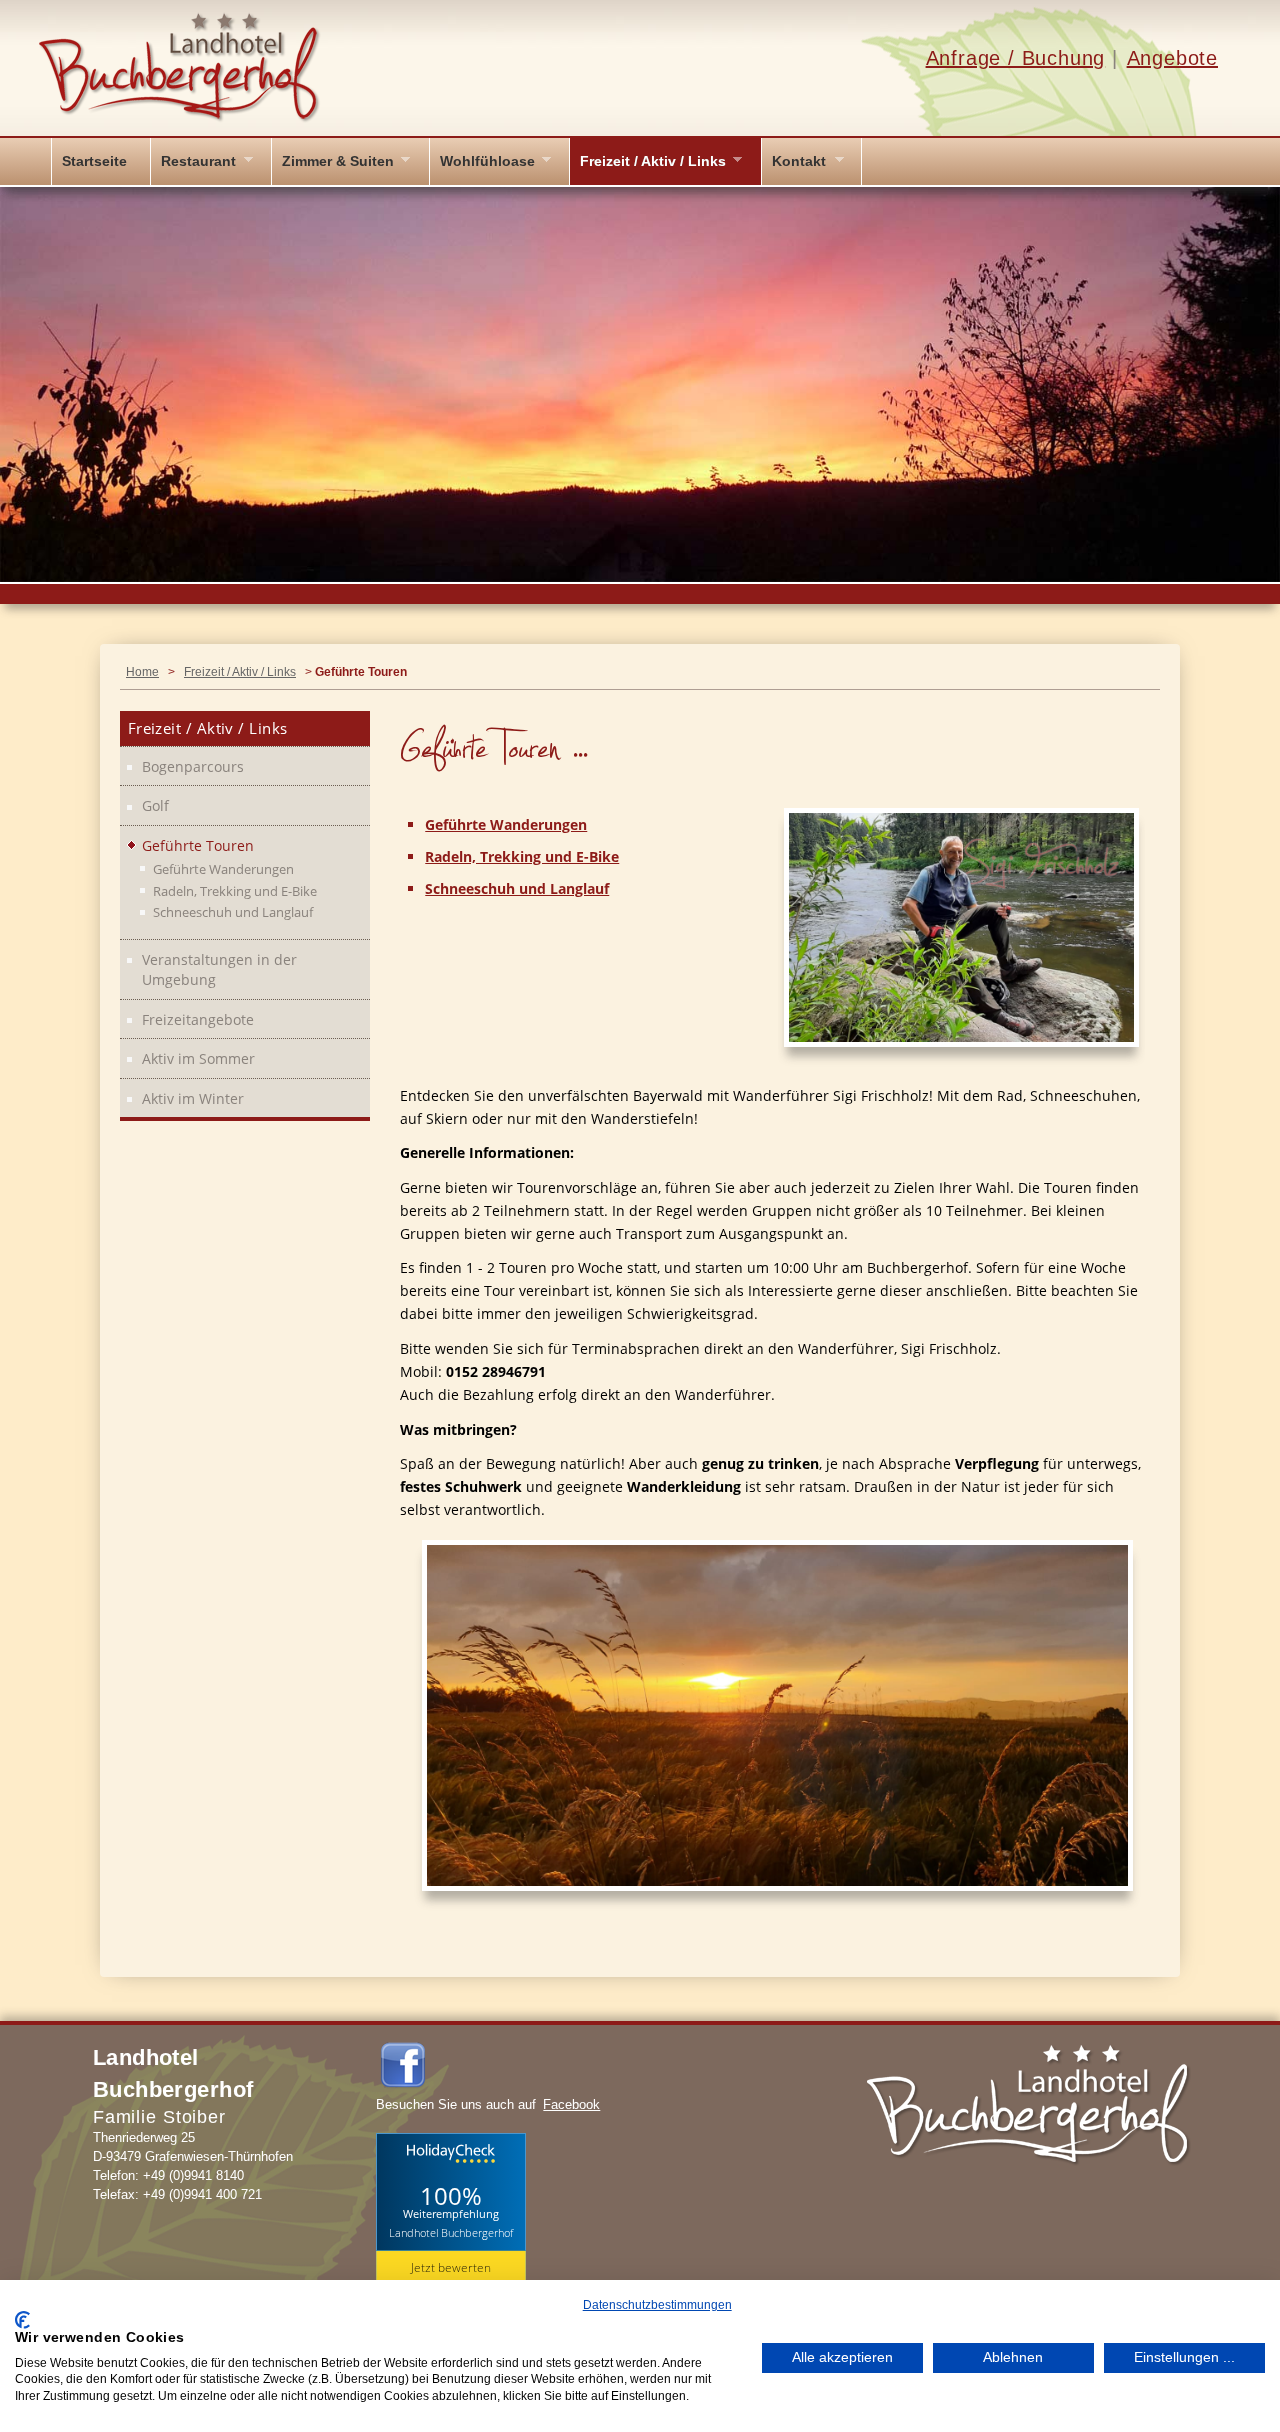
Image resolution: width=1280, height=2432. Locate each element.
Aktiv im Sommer (198, 1058)
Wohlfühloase (487, 161)
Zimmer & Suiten (338, 161)
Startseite (94, 161)
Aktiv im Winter (193, 1098)
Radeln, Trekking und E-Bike (522, 857)
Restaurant (198, 161)
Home (142, 672)
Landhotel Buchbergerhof (451, 2232)
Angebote (1172, 58)
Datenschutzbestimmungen (657, 2305)
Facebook (571, 2104)
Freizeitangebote (198, 1019)
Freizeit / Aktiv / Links (653, 161)
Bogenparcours (193, 766)
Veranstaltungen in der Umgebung (219, 969)
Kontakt (799, 161)
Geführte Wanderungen (506, 825)
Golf (155, 805)
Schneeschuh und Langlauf (517, 889)
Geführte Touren (198, 845)
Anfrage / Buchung (1016, 58)
